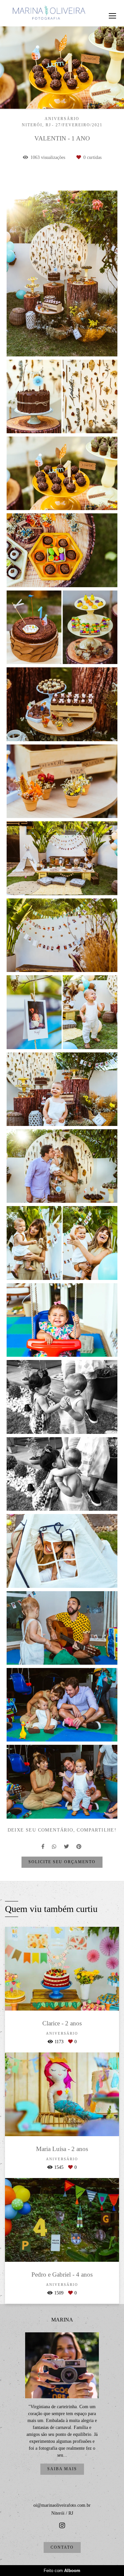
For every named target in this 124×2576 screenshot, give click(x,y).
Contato (62, 2547)
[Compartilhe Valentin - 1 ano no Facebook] (43, 1847)
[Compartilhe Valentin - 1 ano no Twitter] (67, 1847)
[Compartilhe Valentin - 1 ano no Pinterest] (79, 1847)
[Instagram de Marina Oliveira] (62, 2526)
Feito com (62, 2571)
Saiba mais (62, 2469)
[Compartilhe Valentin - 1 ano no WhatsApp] (55, 1847)
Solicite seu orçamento (62, 1862)
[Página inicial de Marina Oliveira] (49, 13)
